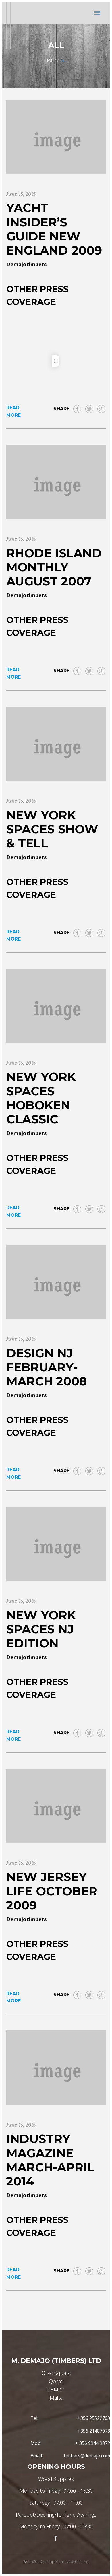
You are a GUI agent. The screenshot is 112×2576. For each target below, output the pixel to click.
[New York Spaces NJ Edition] (56, 1544)
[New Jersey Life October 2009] (56, 1806)
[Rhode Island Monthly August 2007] (56, 482)
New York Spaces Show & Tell (52, 829)
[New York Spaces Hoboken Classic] (56, 1006)
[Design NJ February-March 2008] (56, 1282)
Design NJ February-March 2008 (47, 1367)
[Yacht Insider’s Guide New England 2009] (56, 137)
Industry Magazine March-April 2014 (50, 2160)
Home (51, 61)
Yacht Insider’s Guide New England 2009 (54, 229)
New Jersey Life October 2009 (52, 1891)
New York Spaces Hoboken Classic (41, 1098)
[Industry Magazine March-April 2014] (56, 2068)
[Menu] (97, 13)
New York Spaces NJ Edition (41, 1629)
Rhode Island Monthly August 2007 (54, 567)
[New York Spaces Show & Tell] (56, 744)
